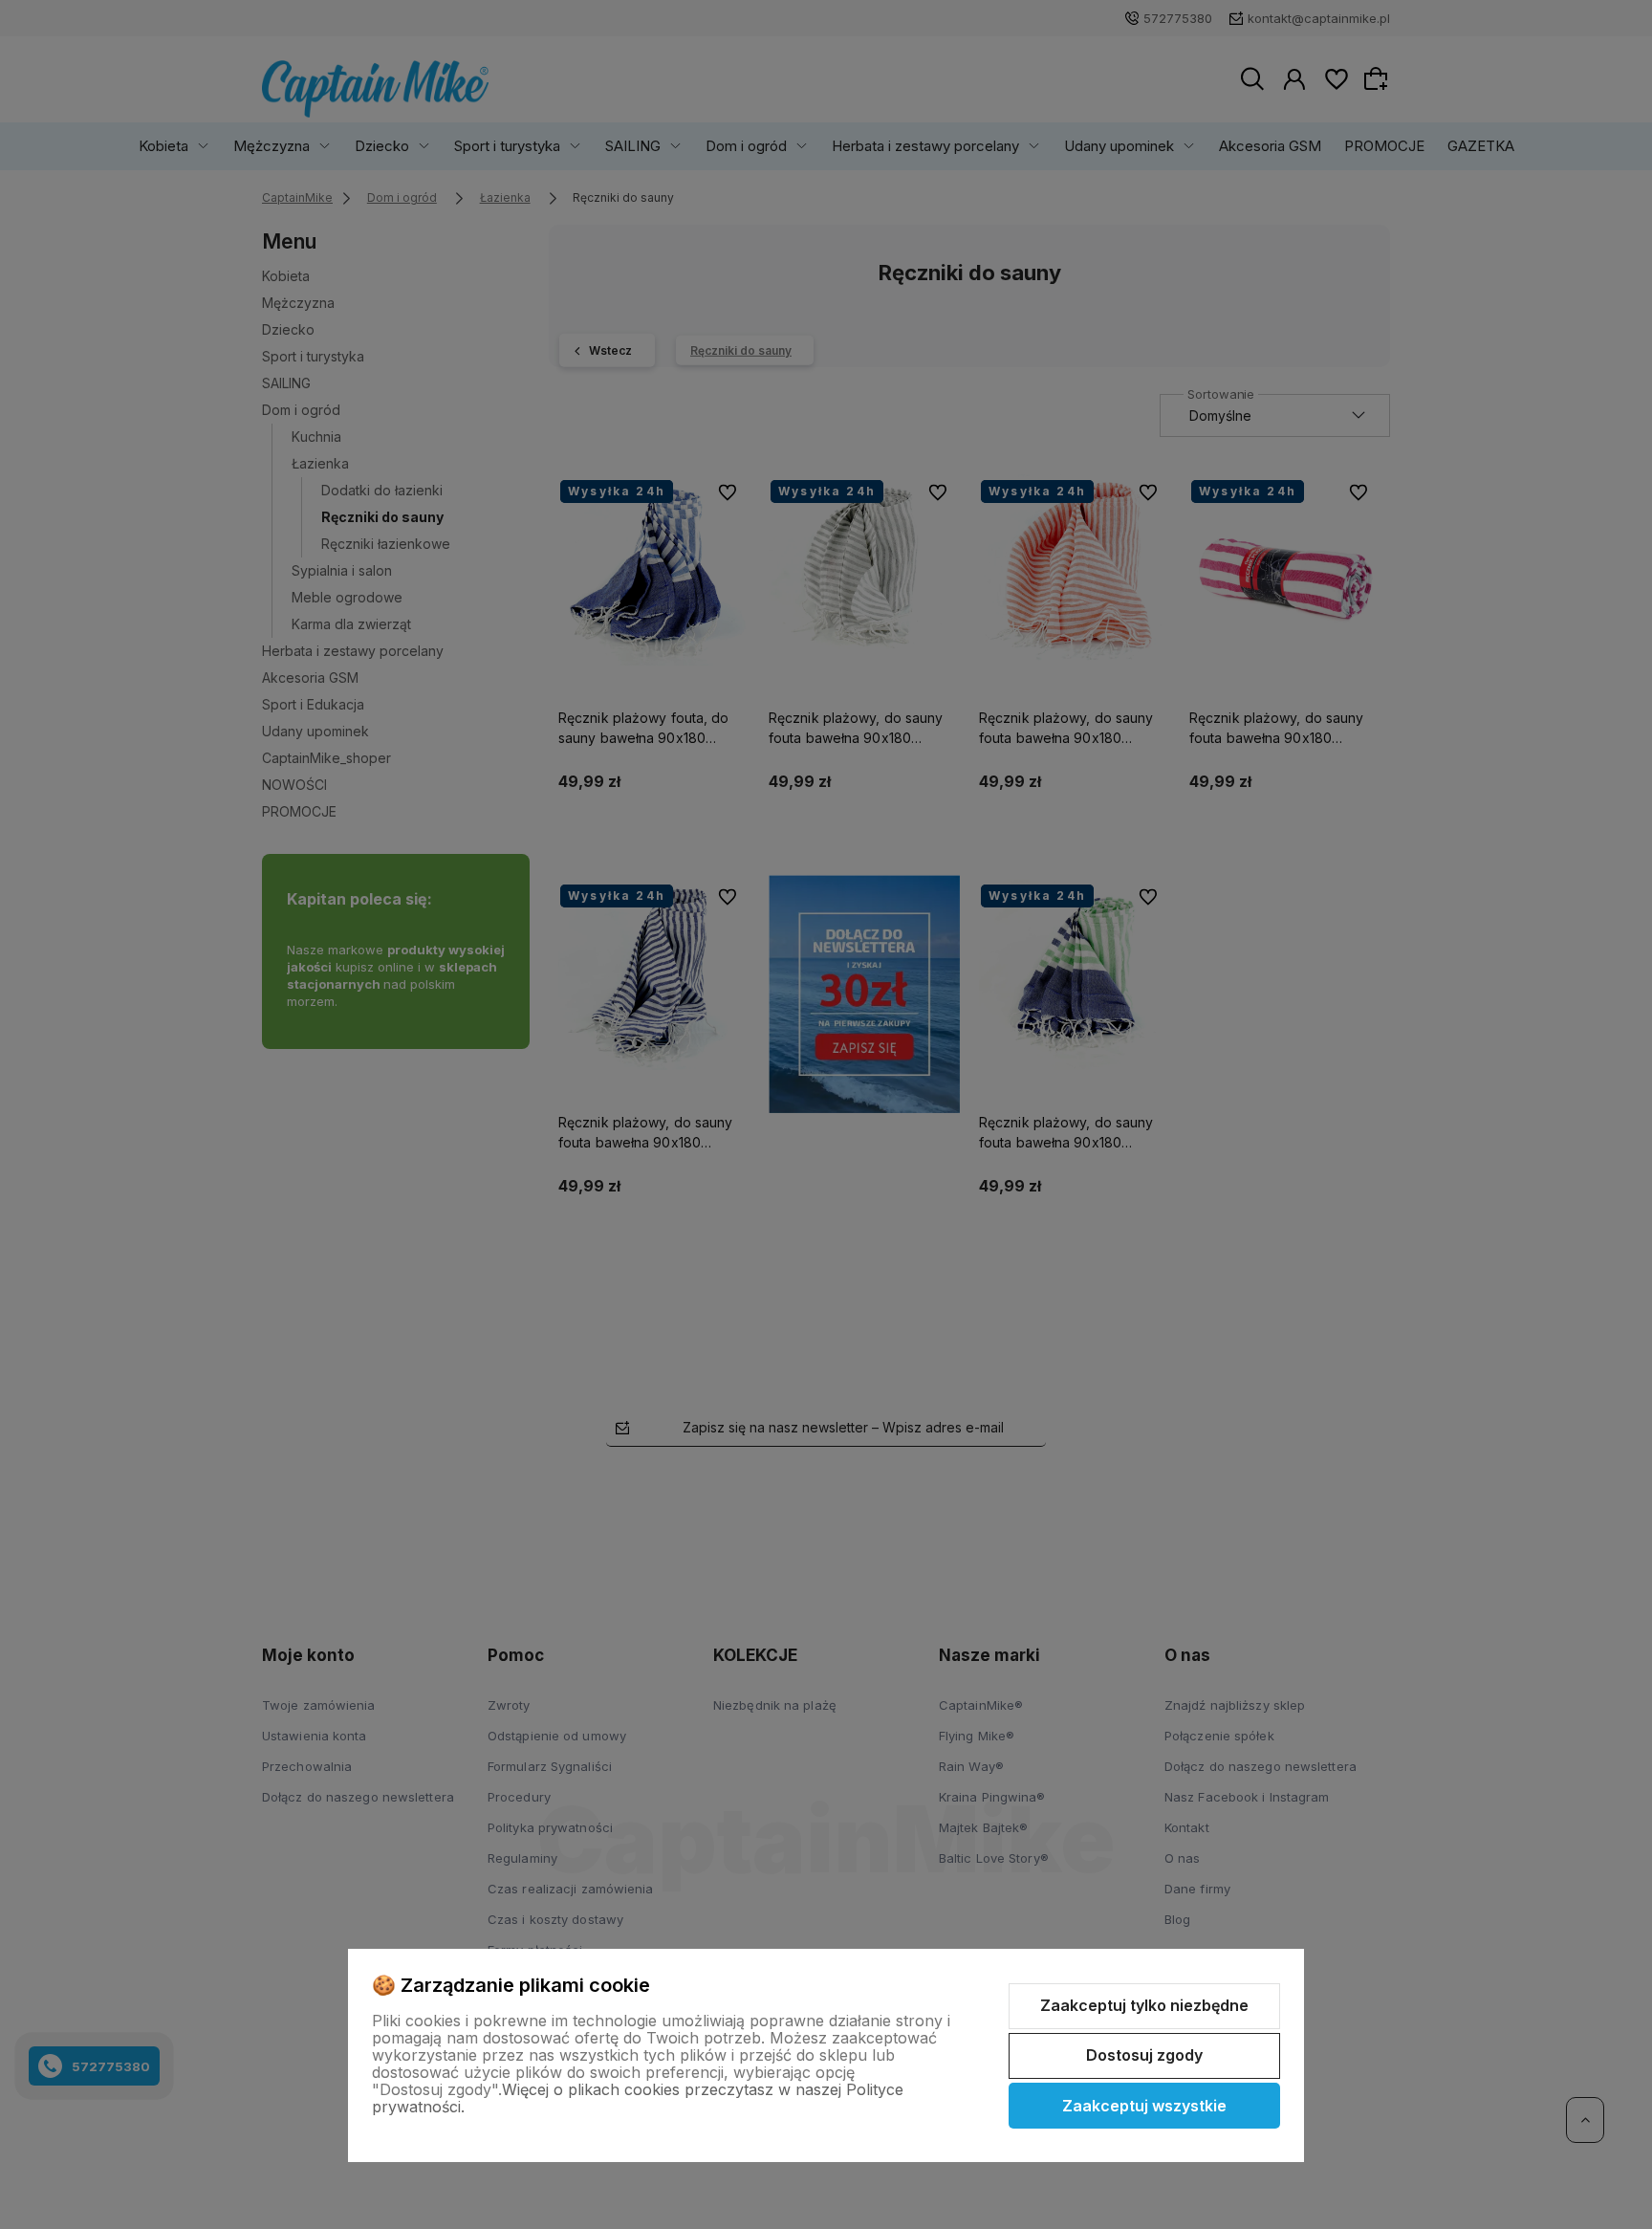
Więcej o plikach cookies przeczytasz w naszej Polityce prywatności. (638, 2098)
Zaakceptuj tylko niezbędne (1144, 2005)
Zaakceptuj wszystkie (1144, 2106)
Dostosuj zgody (1144, 2055)
